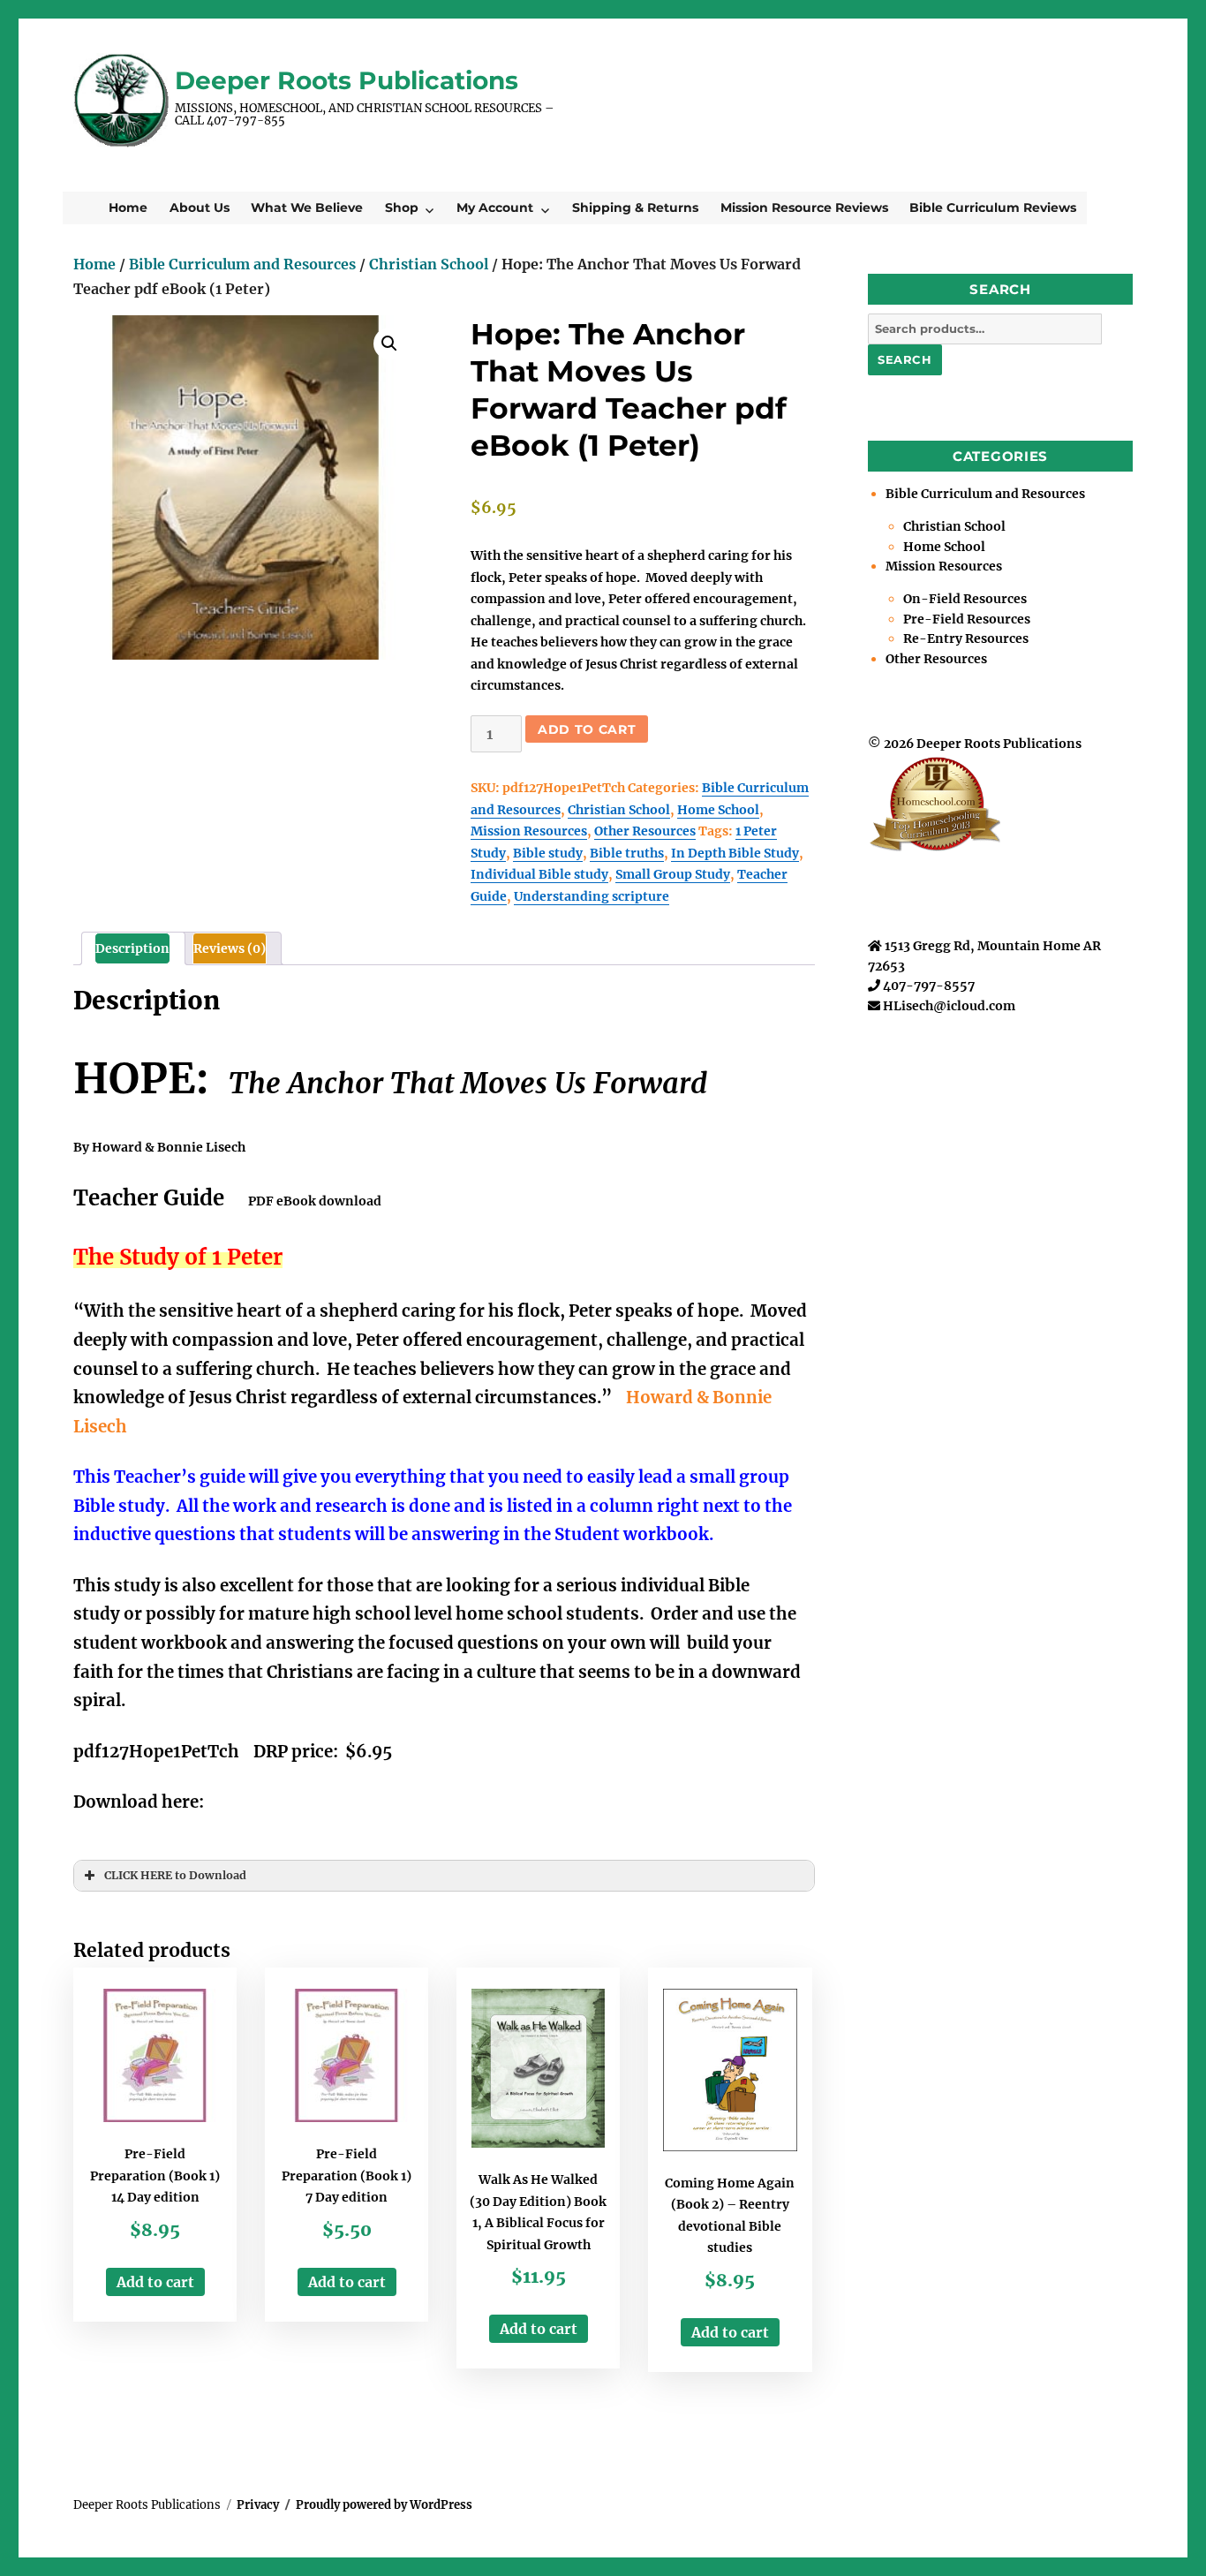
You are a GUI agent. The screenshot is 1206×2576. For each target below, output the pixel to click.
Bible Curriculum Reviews (993, 208)
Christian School (429, 264)
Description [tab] (132, 948)
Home (128, 208)
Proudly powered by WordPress (384, 2505)
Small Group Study (673, 874)
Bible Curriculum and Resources (242, 264)
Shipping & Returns (635, 208)
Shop (402, 208)
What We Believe (307, 208)
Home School (718, 810)
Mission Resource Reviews (804, 208)
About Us (200, 208)
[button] (389, 344)
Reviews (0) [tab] (230, 948)
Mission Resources (529, 831)
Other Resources (645, 831)
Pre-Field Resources (967, 619)
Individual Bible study (539, 874)
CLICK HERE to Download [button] (175, 1875)
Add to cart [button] (155, 2282)
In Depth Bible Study (735, 853)
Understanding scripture (592, 896)
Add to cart (587, 729)
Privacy (258, 2505)
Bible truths (627, 853)
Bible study (548, 853)
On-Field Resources (965, 599)
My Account (495, 208)
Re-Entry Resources (966, 638)
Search (905, 359)
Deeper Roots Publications (347, 80)
